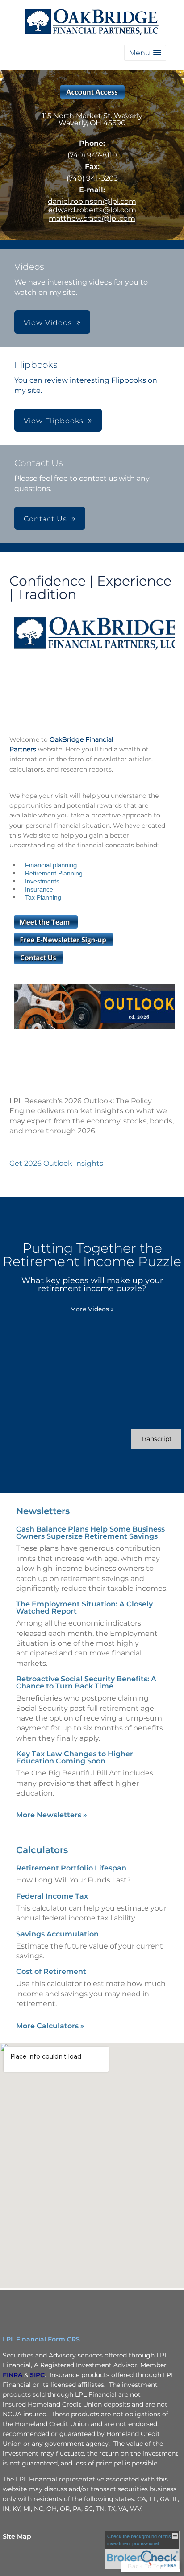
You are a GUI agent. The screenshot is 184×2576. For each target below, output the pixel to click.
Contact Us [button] (45, 519)
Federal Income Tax (52, 1896)
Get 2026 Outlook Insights (56, 1163)
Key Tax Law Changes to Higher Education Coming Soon (75, 1757)
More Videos (92, 1309)
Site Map (17, 2536)
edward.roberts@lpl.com (92, 210)
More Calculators (50, 2026)
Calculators (42, 1850)
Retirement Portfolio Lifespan (71, 1868)
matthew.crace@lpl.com (92, 218)
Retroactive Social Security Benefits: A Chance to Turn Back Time (86, 1682)
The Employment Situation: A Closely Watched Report (84, 1608)
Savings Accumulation (57, 1934)
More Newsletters (52, 1815)
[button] (145, 53)
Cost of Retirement (51, 1971)
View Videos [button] (48, 323)
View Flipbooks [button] (54, 421)
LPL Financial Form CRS (41, 2339)
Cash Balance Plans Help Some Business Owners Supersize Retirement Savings (90, 1533)
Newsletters (43, 1511)
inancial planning (53, 865)
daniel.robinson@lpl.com (92, 201)
